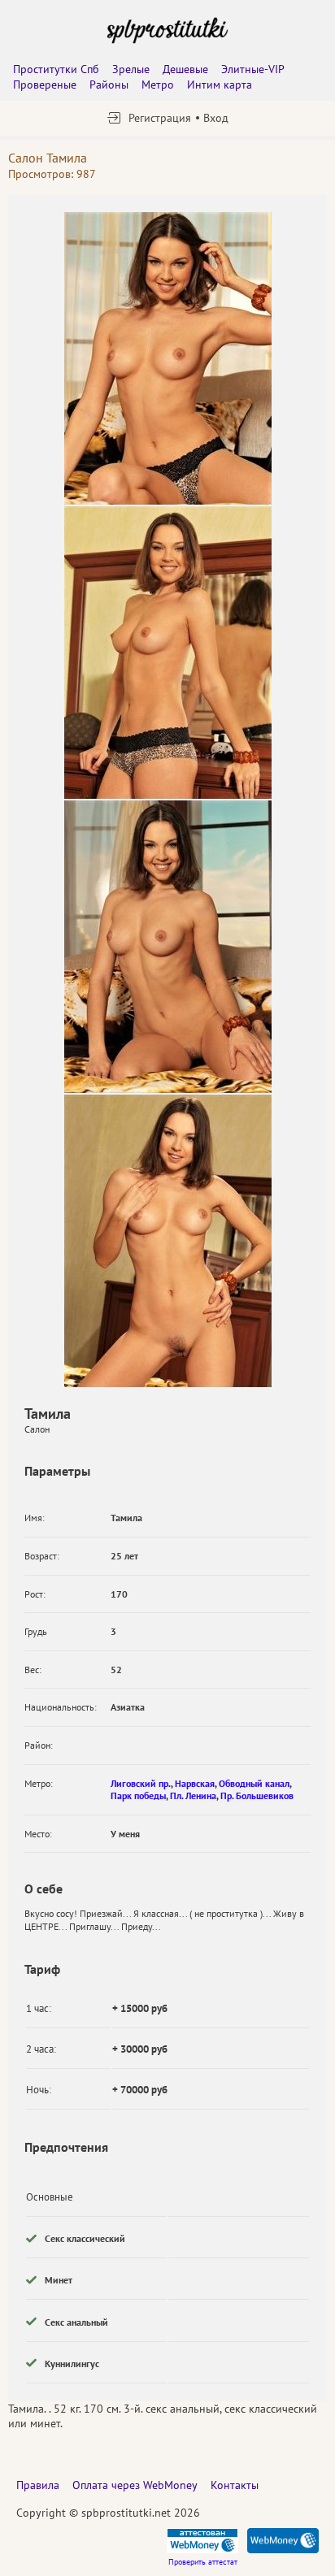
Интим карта (220, 85)
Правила (38, 2485)
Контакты (235, 2485)
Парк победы (138, 1795)
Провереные (45, 85)
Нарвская (195, 1783)
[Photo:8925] (168, 358)
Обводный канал (254, 1783)
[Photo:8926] (168, 947)
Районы (109, 85)
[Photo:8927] (168, 1241)
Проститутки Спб (56, 69)
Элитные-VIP (253, 69)
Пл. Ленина (193, 1795)
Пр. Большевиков (257, 1795)
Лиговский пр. (141, 1783)
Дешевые (185, 69)
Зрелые (131, 69)
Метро (158, 85)
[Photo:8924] (168, 653)
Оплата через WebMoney (135, 2485)
